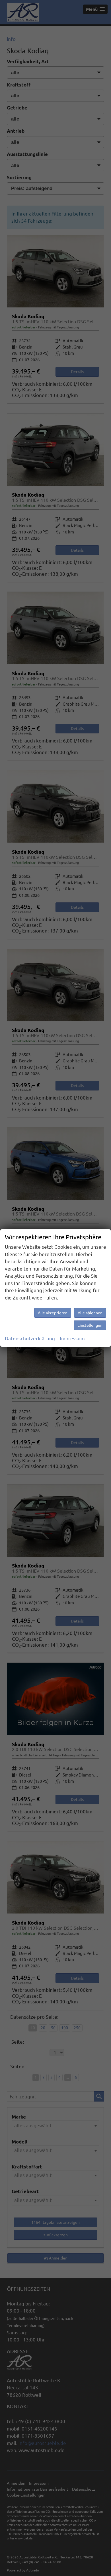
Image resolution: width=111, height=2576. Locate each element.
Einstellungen (90, 1325)
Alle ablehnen (90, 1313)
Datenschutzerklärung (30, 1338)
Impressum (72, 1338)
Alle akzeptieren (53, 1313)
